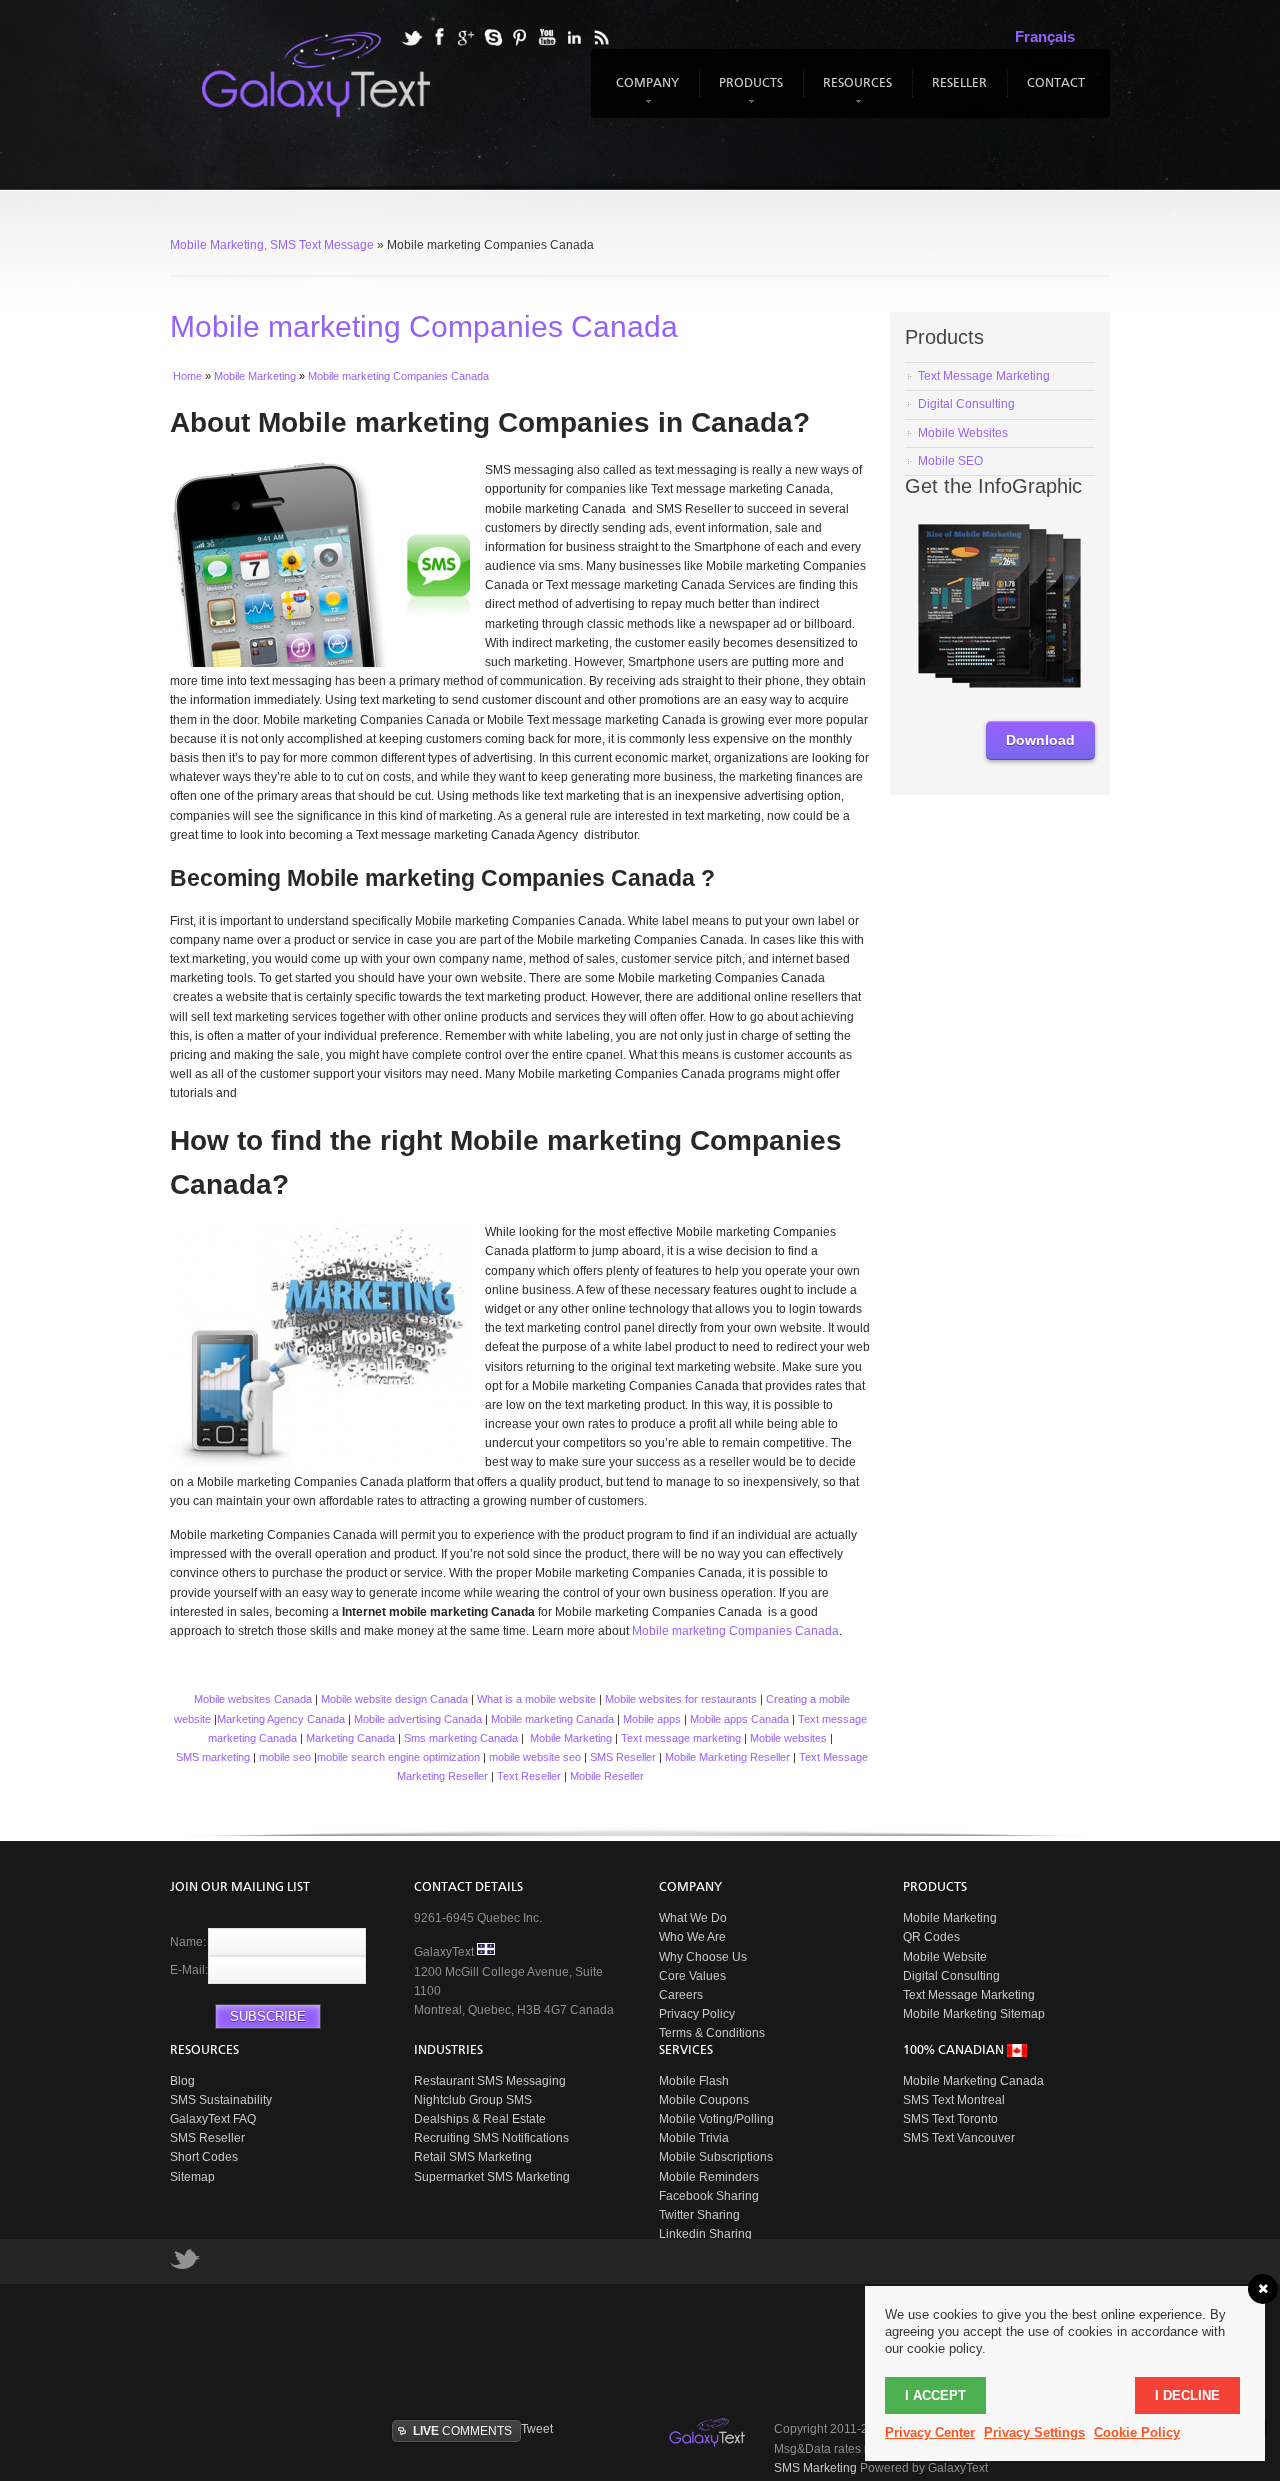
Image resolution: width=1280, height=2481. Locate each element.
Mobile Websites (963, 433)
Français (1045, 36)
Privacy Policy (697, 2014)
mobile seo (285, 1757)
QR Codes (931, 1937)
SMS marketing (213, 1757)
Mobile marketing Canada (552, 1719)
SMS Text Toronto (950, 2119)
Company (645, 93)
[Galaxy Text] (709, 2433)
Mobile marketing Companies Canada (735, 1631)
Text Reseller (529, 1776)
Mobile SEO (950, 461)
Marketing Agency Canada (281, 1719)
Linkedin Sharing (705, 2234)
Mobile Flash (694, 2081)
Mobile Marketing (571, 1738)
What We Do (693, 1918)
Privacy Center (930, 2432)
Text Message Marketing (969, 1995)
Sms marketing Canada (461, 1738)
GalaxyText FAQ (213, 2119)
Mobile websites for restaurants (681, 1699)
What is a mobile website (536, 1699)
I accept (935, 2395)
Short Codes (204, 2157)
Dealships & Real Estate (480, 2119)
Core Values (692, 1976)
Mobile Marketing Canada (973, 2081)
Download (1040, 740)
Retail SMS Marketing (473, 2157)
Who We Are (692, 1937)
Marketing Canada (350, 1738)
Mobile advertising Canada (418, 1719)
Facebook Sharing (709, 2196)
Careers (681, 1995)
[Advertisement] (655, 2349)
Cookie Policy (1137, 2432)
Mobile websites (788, 1738)
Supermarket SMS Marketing (492, 2177)
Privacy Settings (1034, 2432)
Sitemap (192, 2177)
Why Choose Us (703, 1957)
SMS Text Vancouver (959, 2138)
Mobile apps (652, 1719)
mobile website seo (535, 1757)
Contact (1056, 83)
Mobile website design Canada (394, 1699)
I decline (1187, 2395)
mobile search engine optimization (398, 1757)
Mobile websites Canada (251, 1699)
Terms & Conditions (712, 2033)
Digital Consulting (966, 404)
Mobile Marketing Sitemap (974, 2014)
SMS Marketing (815, 2468)
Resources (855, 93)
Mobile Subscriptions (716, 2157)
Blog (182, 2081)
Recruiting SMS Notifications (491, 2138)
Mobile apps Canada (739, 1719)
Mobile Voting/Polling (716, 2119)
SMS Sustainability (221, 2100)
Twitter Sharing (699, 2215)
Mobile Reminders (709, 2177)
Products (748, 93)
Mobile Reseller (607, 1776)
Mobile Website (945, 1957)
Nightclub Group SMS (473, 2100)
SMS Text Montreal (954, 2100)
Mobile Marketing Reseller (727, 1757)
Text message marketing (681, 1738)
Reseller (959, 83)
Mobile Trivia (694, 2138)
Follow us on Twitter (185, 2264)
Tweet (537, 2429)
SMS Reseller (623, 1757)
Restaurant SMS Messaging (490, 2081)
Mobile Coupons (704, 2100)
